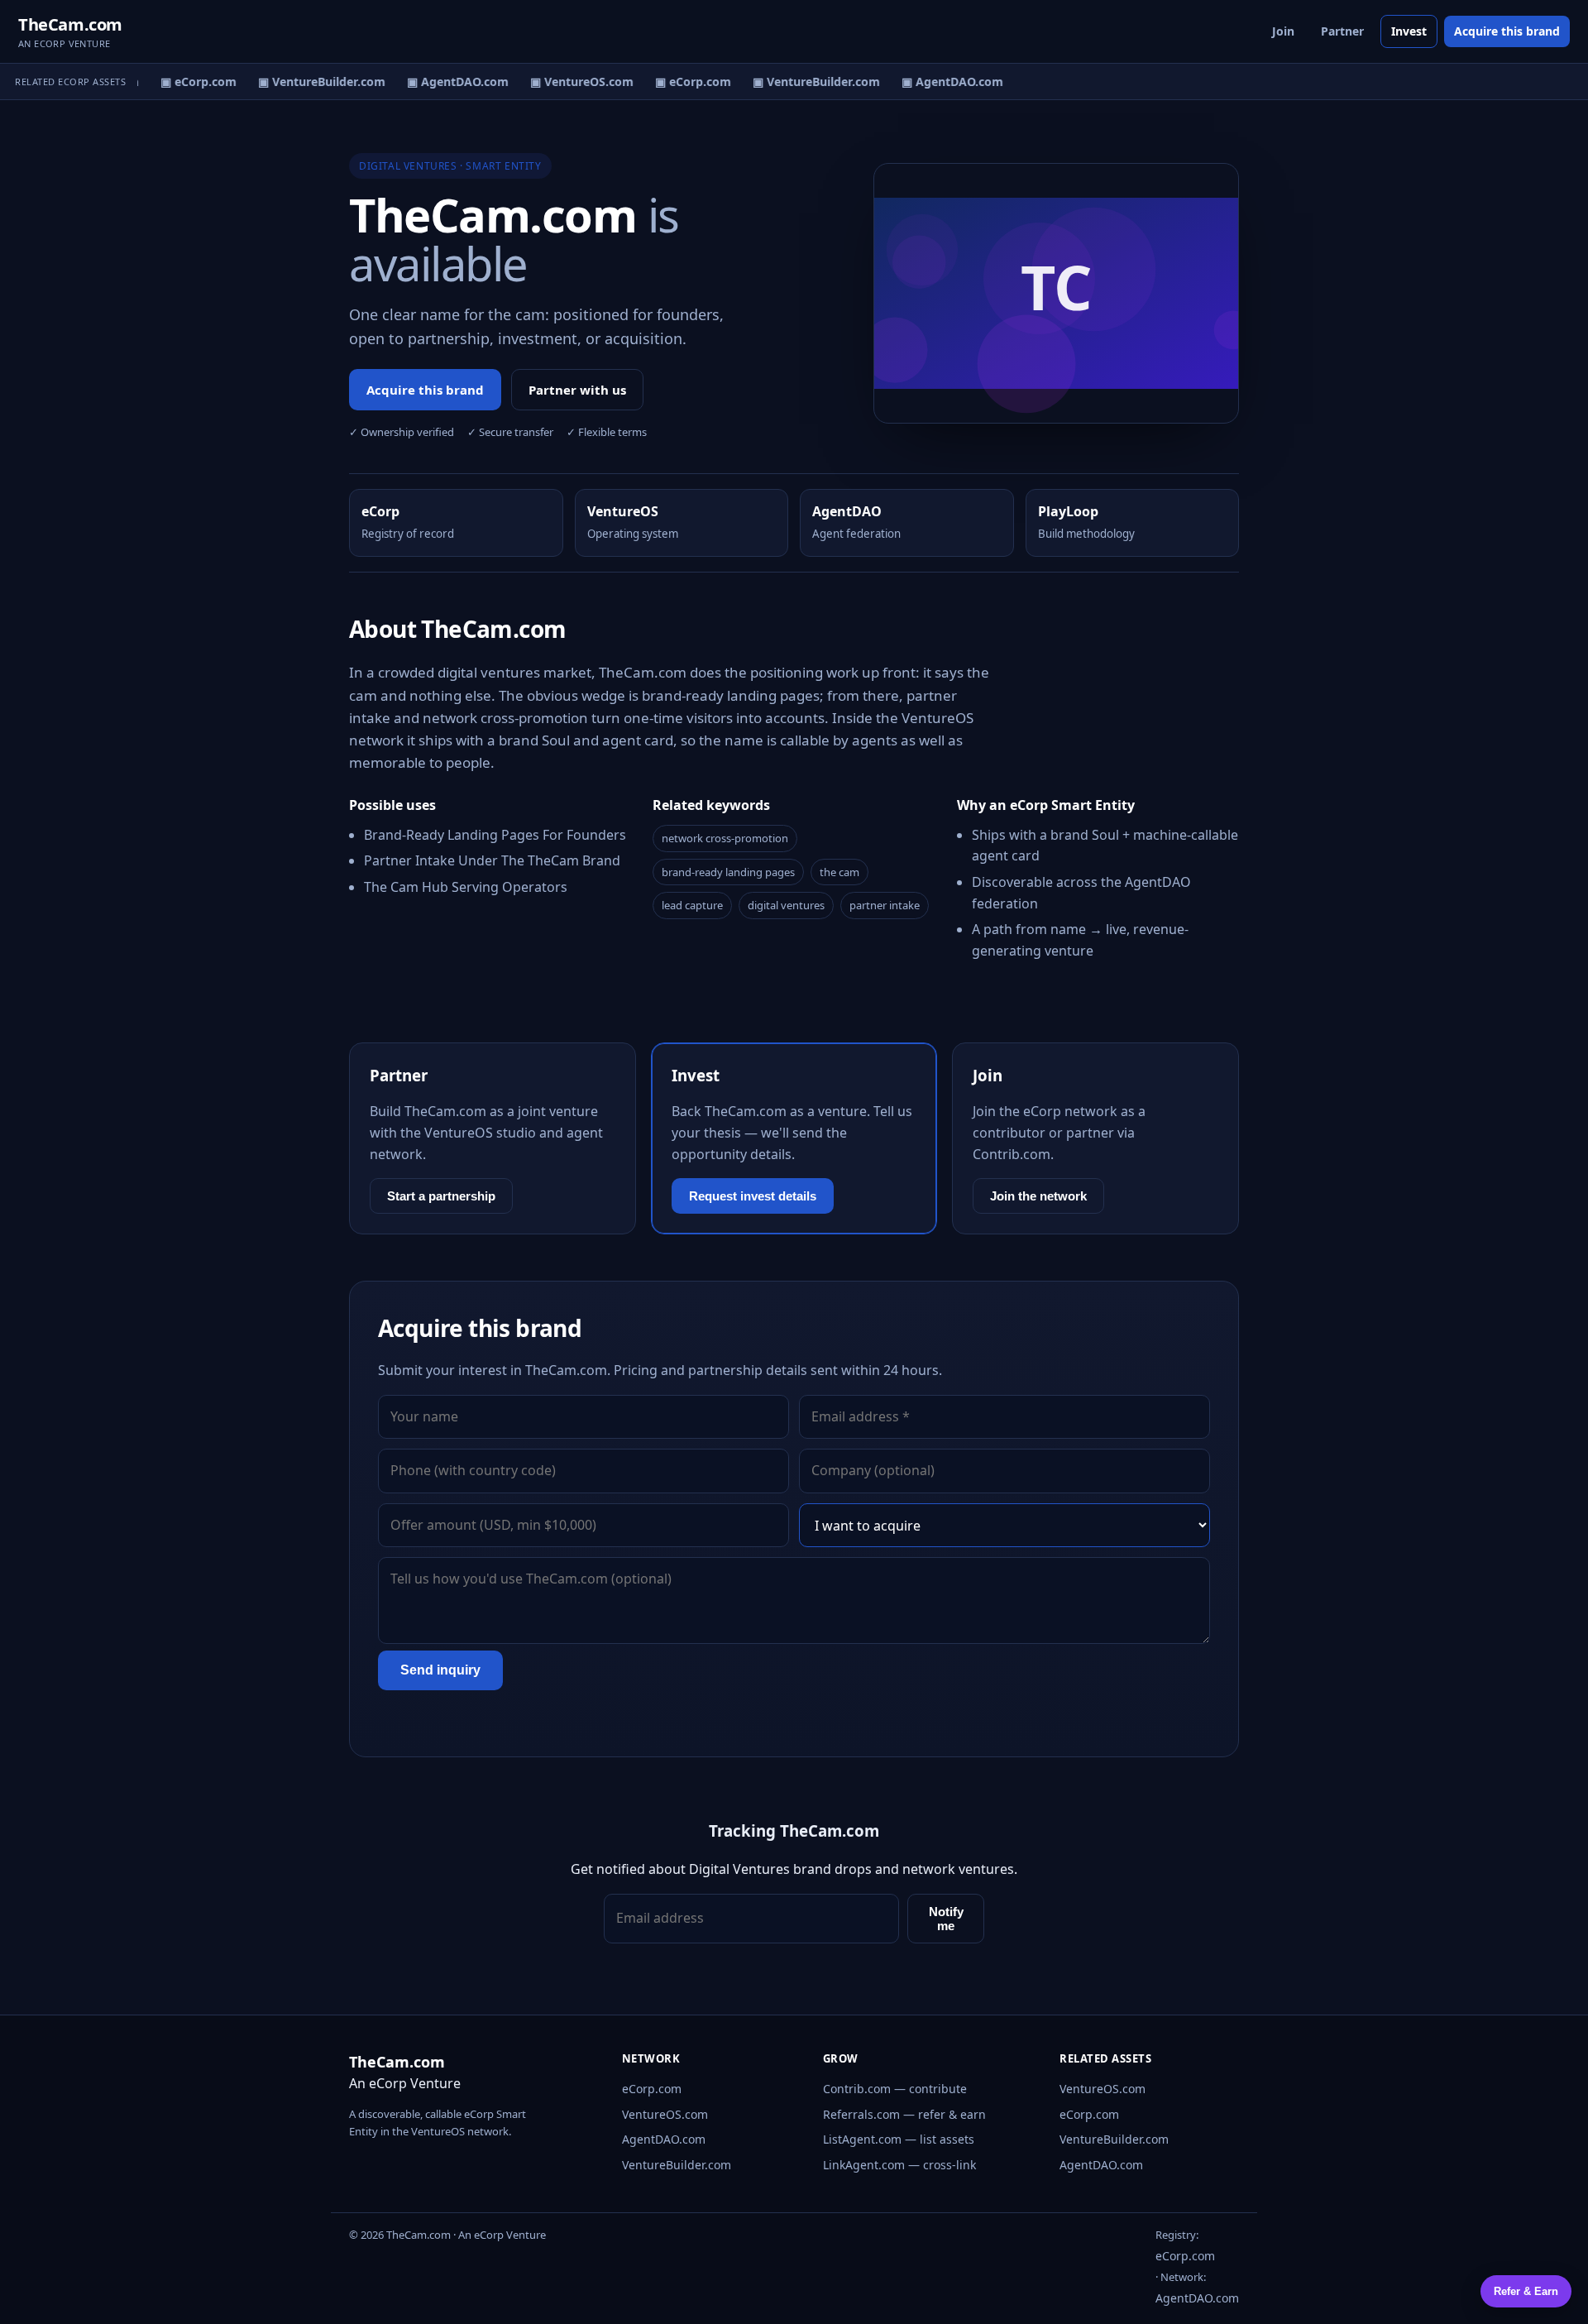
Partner (1342, 31)
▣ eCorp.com (189, 81)
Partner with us (577, 390)
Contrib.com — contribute (895, 2089)
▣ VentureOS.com (573, 81)
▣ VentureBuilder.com (313, 81)
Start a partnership (441, 1196)
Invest (1409, 31)
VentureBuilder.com (677, 2165)
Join (1283, 31)
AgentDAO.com (664, 2139)
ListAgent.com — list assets (899, 2139)
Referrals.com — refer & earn (904, 2114)
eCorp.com (652, 2089)
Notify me (946, 1919)
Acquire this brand (1507, 31)
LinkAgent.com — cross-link (899, 2165)
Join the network (1038, 1196)
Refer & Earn (1526, 2291)
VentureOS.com (665, 2114)
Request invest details (753, 1196)
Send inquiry (440, 1670)
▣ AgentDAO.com (449, 81)
